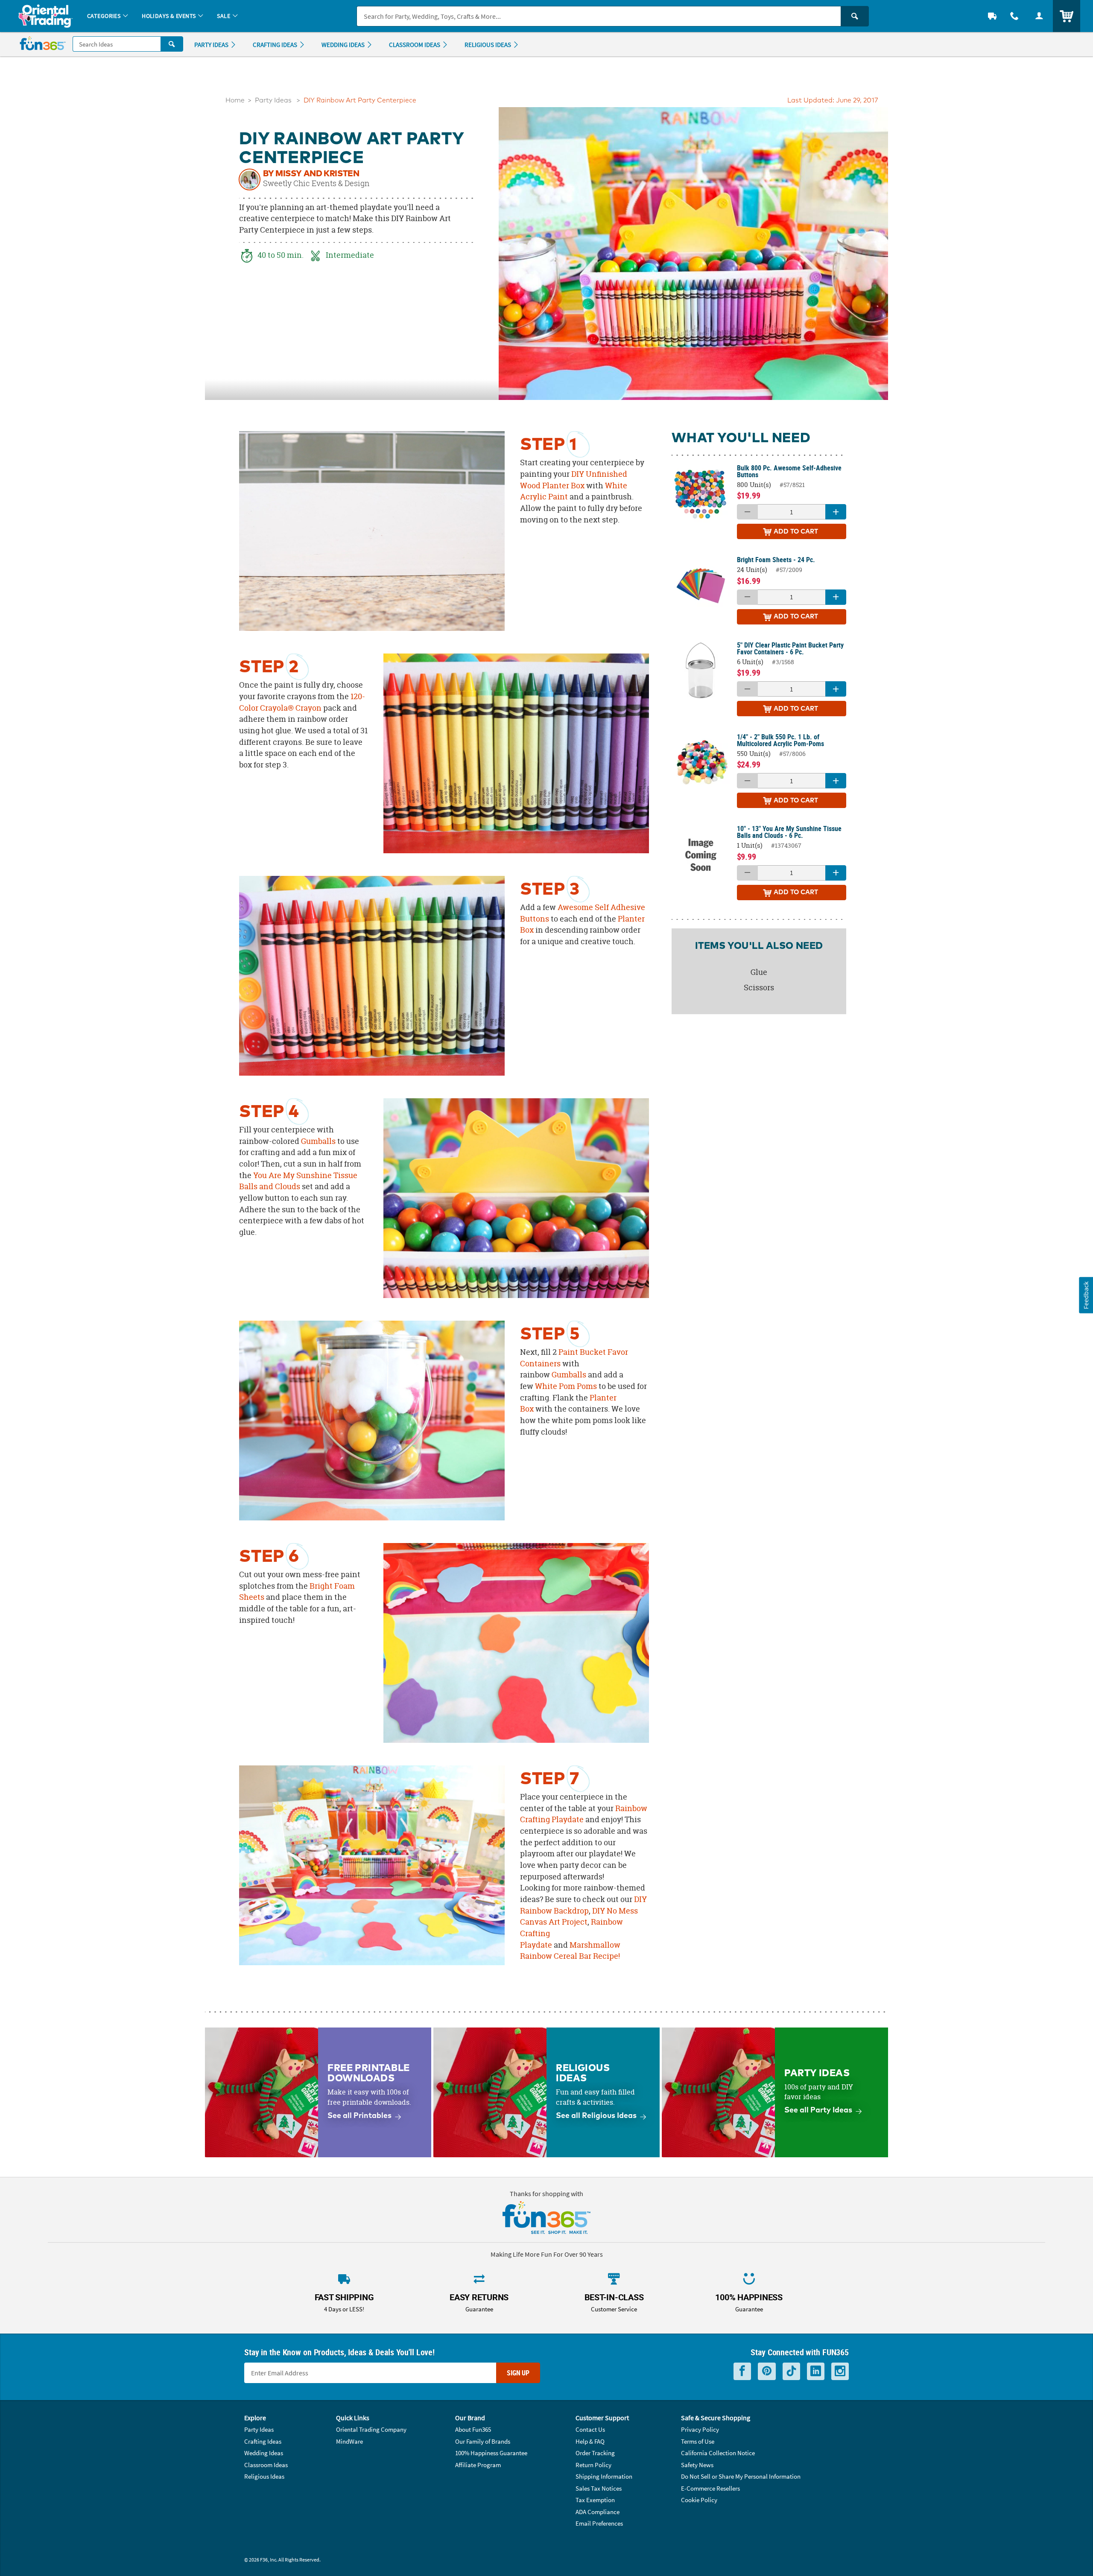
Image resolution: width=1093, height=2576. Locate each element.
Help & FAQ (590, 2441)
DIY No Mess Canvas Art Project (579, 1917)
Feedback (1086, 1295)
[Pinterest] (767, 2371)
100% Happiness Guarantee (491, 2453)
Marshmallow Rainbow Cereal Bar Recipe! (570, 1951)
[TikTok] (791, 2371)
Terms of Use (698, 2441)
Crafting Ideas (263, 2441)
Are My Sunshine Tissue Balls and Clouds (298, 1181)
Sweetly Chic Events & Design (316, 184)
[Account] (1039, 16)
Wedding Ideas (264, 2453)
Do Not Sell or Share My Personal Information (741, 2476)
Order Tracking (595, 2453)
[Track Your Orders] (992, 16)
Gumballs (318, 1141)
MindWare (349, 2441)
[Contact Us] (1014, 16)
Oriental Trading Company (371, 2429)
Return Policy (593, 2465)
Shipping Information (604, 2476)
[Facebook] (742, 2371)
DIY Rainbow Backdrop (583, 1905)
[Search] (855, 16)
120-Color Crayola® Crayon (302, 702)
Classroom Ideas (266, 2465)
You (260, 1175)
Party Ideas (273, 101)
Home (235, 101)
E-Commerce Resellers (710, 2488)
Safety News (697, 2465)
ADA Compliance (598, 2512)
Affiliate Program (478, 2465)
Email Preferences (599, 2523)
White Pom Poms (566, 1386)
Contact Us (590, 2429)
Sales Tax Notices (599, 2488)
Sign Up (518, 2373)
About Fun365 (473, 2429)
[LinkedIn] (816, 2371)
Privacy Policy (700, 2429)
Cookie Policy (699, 2500)
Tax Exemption (595, 2500)
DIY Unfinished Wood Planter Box (574, 480)
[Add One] (836, 512)
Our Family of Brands (483, 2441)
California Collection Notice (718, 2453)
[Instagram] (840, 2371)
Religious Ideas (264, 2476)
